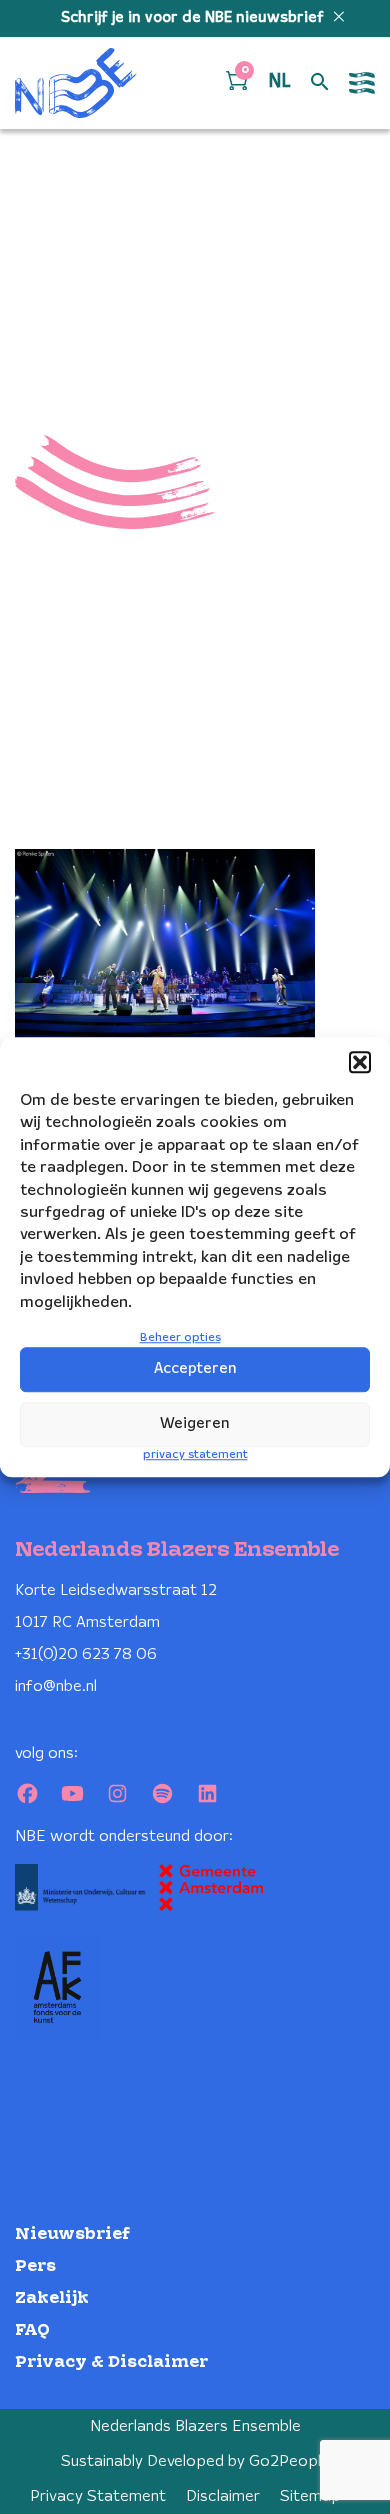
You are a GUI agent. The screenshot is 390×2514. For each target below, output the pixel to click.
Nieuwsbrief (72, 2234)
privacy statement (195, 1454)
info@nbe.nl (56, 1686)
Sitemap (310, 2496)
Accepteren (195, 1369)
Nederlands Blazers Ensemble (195, 2426)
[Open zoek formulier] (320, 83)
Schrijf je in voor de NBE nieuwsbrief (194, 18)
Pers (35, 2266)
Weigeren (195, 1424)
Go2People (289, 2461)
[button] (360, 1062)
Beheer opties (180, 1337)
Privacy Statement (98, 2496)
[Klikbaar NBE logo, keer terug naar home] (76, 83)
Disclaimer (223, 2496)
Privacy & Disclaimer (111, 2362)
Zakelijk (52, 2298)
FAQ (32, 2330)
